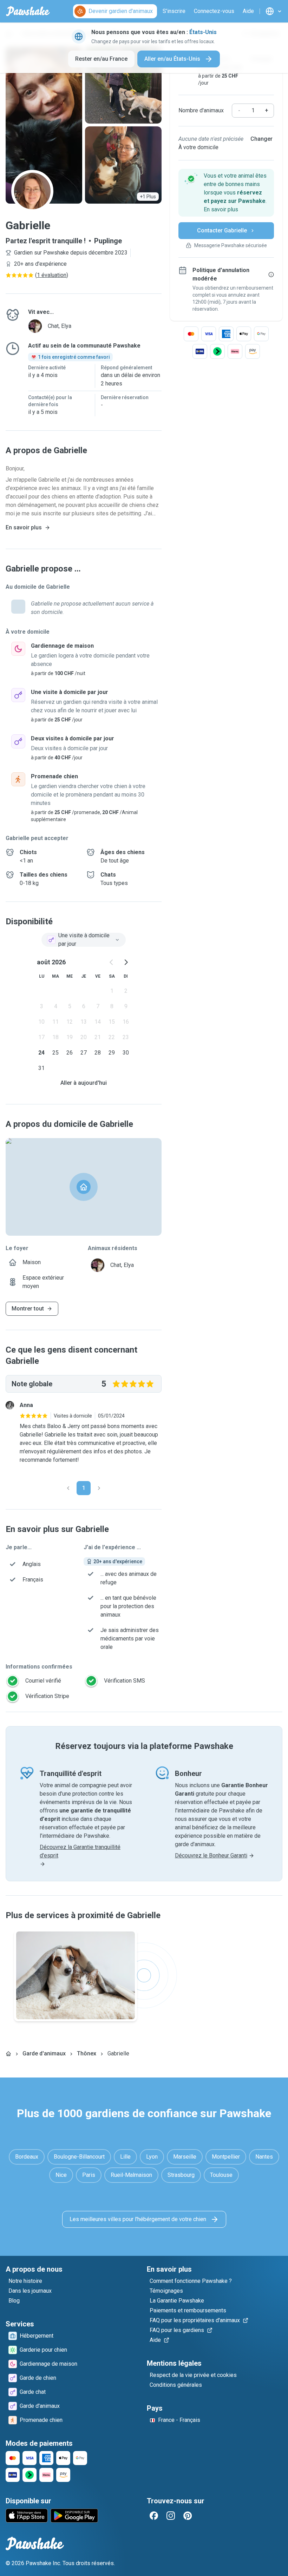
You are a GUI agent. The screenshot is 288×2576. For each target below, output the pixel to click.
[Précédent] (68, 1488)
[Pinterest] (188, 2516)
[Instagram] (171, 2516)
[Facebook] (154, 2516)
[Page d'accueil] (8, 2054)
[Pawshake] (28, 11)
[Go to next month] (126, 962)
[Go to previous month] (112, 962)
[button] (226, 193)
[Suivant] (99, 1488)
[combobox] (84, 940)
